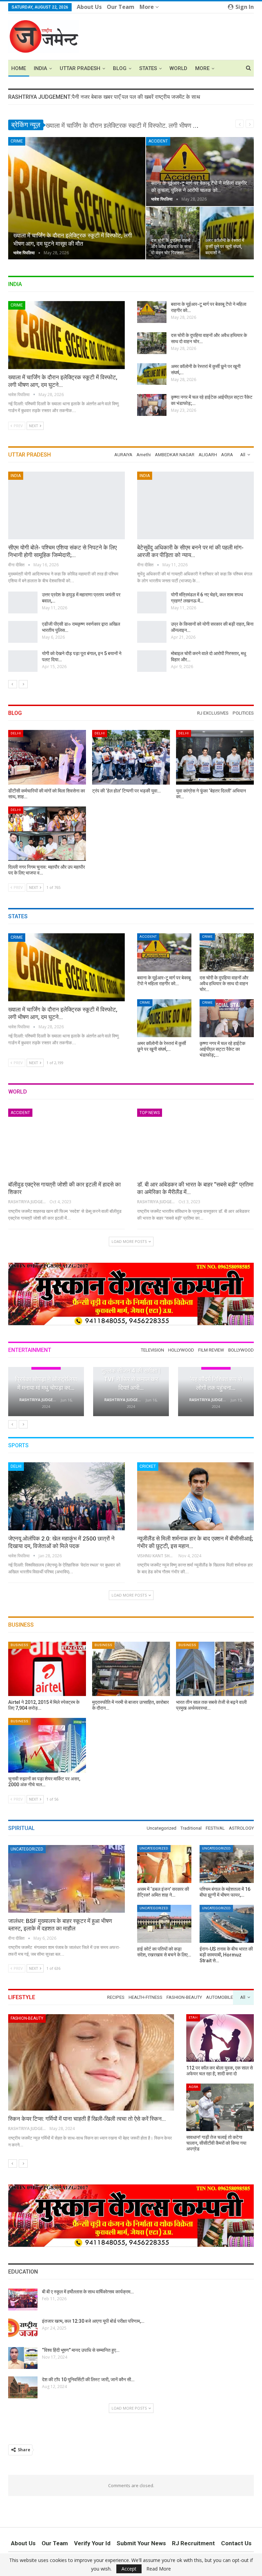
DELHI (16, 733)
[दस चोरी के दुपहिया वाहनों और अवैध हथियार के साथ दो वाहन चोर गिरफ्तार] (173, 233)
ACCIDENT (158, 141)
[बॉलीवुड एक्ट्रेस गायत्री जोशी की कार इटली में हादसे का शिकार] (67, 1142)
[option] (131, 575)
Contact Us (236, 2543)
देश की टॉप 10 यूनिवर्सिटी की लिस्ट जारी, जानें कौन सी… (88, 2380)
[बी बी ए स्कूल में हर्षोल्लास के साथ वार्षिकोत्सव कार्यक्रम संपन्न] (23, 2300)
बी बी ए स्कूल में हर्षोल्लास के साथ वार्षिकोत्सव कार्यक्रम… (88, 2292)
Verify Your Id (92, 2543)
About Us (89, 7)
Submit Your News (141, 2543)
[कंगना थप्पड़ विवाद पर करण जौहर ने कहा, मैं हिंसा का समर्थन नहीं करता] (216, 1392)
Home (19, 68)
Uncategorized (27, 1849)
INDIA (40, 68)
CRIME (17, 141)
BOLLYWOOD (199, 2017)
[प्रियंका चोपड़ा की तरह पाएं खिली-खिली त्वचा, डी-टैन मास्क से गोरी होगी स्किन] (220, 2107)
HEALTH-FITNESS (26, 2018)
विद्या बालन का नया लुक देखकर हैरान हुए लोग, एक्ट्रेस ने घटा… (131, 1379)
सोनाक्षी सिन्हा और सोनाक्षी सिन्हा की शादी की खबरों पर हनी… (46, 1379)
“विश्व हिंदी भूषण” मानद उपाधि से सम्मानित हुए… (81, 2350)
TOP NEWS (150, 1113)
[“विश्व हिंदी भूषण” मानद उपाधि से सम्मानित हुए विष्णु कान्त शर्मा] (23, 2358)
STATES (148, 68)
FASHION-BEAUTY (203, 2087)
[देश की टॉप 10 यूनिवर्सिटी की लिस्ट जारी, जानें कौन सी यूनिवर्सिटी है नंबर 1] (23, 2387)
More (147, 7)
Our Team (121, 7)
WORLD (178, 68)
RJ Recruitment (193, 2543)
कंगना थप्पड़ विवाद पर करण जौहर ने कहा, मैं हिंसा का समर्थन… (216, 1379)
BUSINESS (19, 1645)
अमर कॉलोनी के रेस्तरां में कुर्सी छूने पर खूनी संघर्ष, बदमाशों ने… (225, 247)
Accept (129, 2569)
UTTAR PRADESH (80, 68)
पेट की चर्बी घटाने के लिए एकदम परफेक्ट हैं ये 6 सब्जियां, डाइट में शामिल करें (84, 2119)
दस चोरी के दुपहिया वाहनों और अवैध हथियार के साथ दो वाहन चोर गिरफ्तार (171, 247)
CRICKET (148, 1466)
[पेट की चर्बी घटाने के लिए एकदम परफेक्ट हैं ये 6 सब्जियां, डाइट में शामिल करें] (91, 2062)
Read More (159, 2569)
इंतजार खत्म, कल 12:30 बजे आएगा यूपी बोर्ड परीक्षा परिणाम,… (93, 2321)
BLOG (120, 68)
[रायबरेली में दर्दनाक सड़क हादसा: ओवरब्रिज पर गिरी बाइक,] (152, 632)
